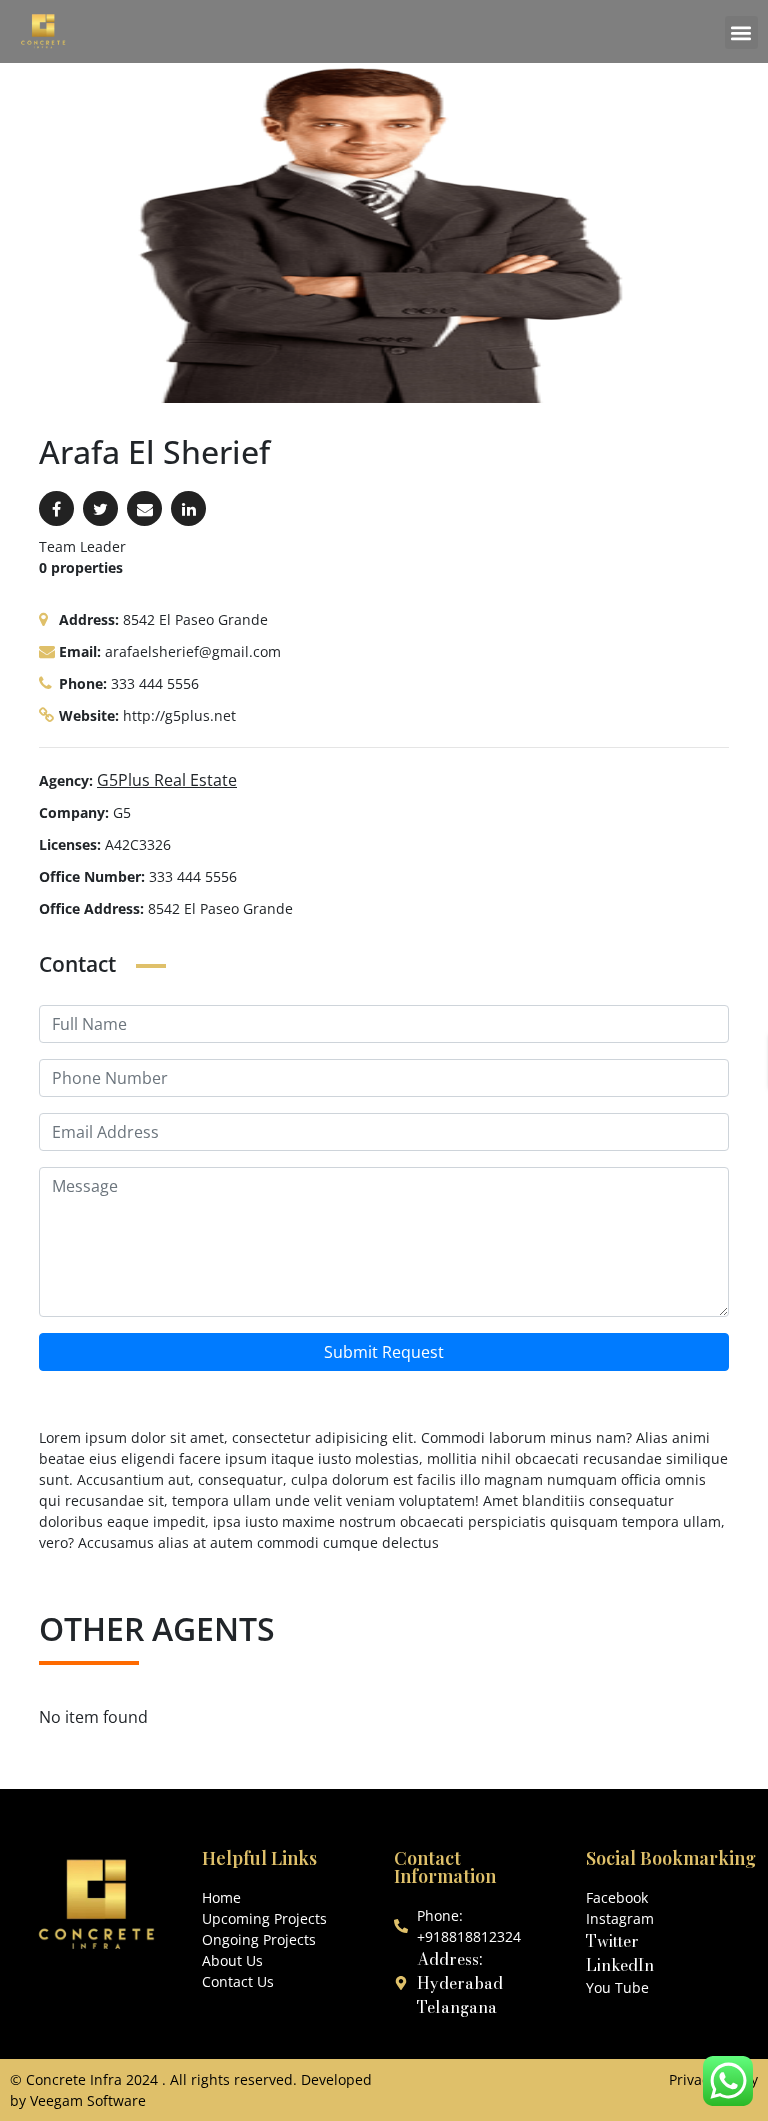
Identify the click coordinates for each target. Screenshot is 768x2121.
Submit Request (384, 1352)
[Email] (144, 508)
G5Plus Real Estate (167, 780)
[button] (741, 32)
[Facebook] (56, 508)
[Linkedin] (188, 508)
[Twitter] (100, 508)
